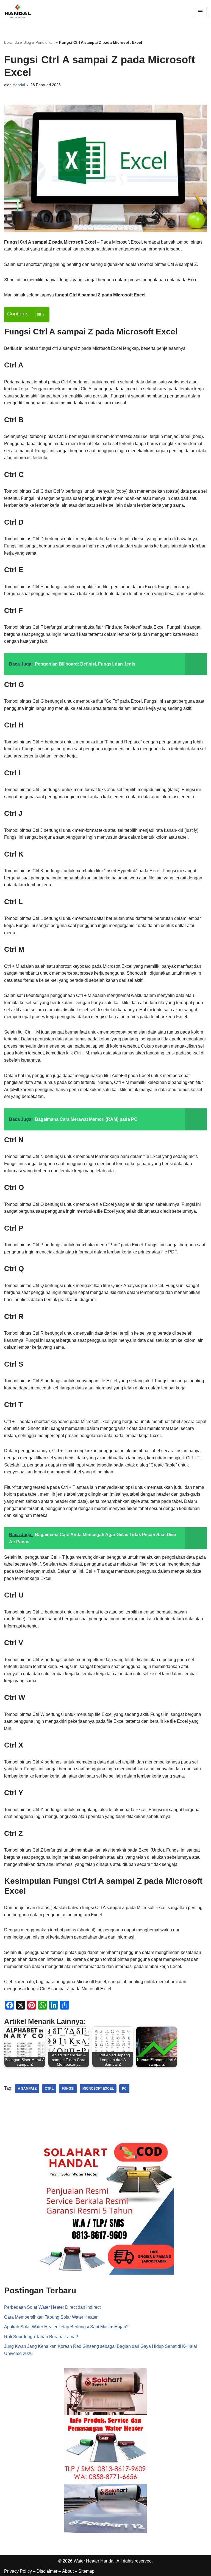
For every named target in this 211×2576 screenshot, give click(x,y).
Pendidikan (45, 42)
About (68, 2571)
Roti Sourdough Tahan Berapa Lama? (41, 2337)
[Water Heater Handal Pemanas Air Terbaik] (18, 11)
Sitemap (86, 2571)
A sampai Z (27, 2089)
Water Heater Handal (94, 2561)
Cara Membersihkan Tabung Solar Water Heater (51, 2317)
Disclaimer (47, 2571)
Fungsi (68, 2089)
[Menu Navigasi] (200, 12)
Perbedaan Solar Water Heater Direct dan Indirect (52, 2307)
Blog (27, 42)
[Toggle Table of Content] (38, 315)
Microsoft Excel (98, 2089)
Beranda (12, 42)
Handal (19, 85)
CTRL (49, 2089)
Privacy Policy (18, 2571)
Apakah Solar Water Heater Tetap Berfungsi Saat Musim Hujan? (66, 2327)
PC (124, 2089)
